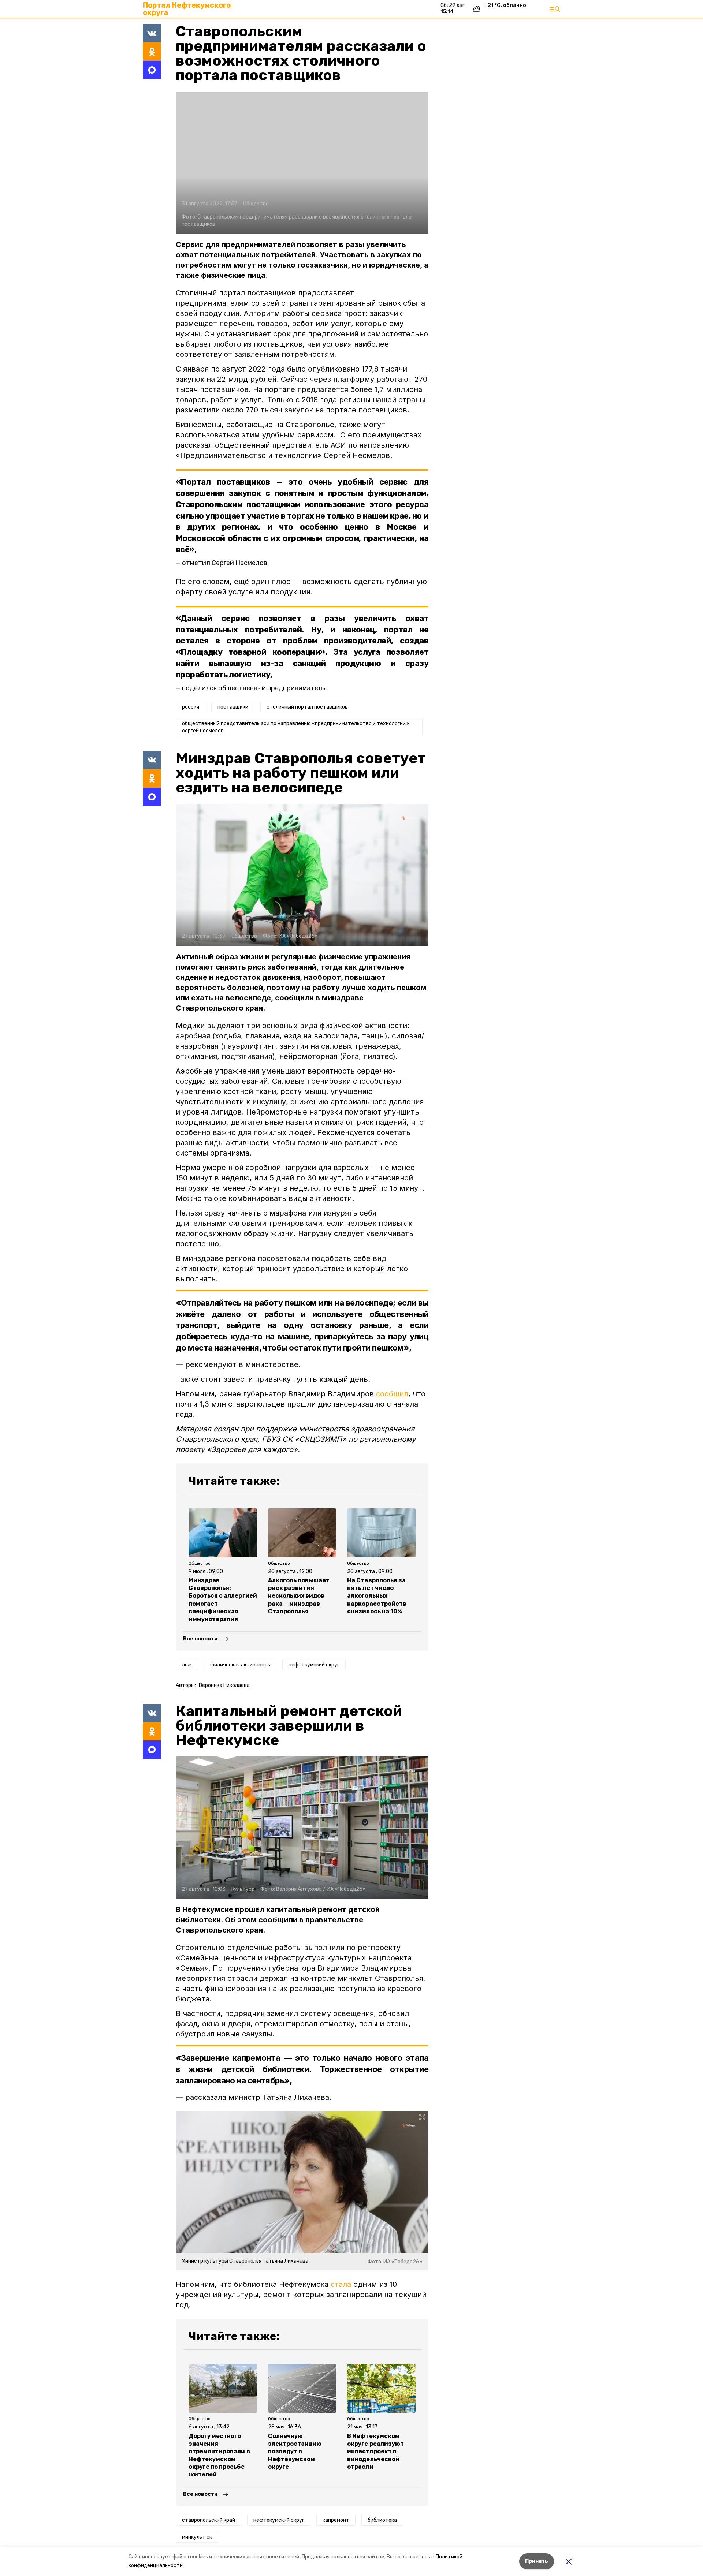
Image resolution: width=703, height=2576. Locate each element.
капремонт (336, 2520)
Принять (537, 2561)
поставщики (233, 707)
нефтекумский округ (314, 1665)
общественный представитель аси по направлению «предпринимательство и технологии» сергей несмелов (295, 727)
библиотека (382, 2520)
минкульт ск (197, 2537)
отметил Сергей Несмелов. (225, 563)
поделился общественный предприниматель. (254, 688)
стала (341, 2284)
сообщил (392, 1394)
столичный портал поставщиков (307, 707)
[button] (302, 163)
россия (191, 707)
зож (187, 1665)
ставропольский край (209, 2520)
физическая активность (240, 1665)
